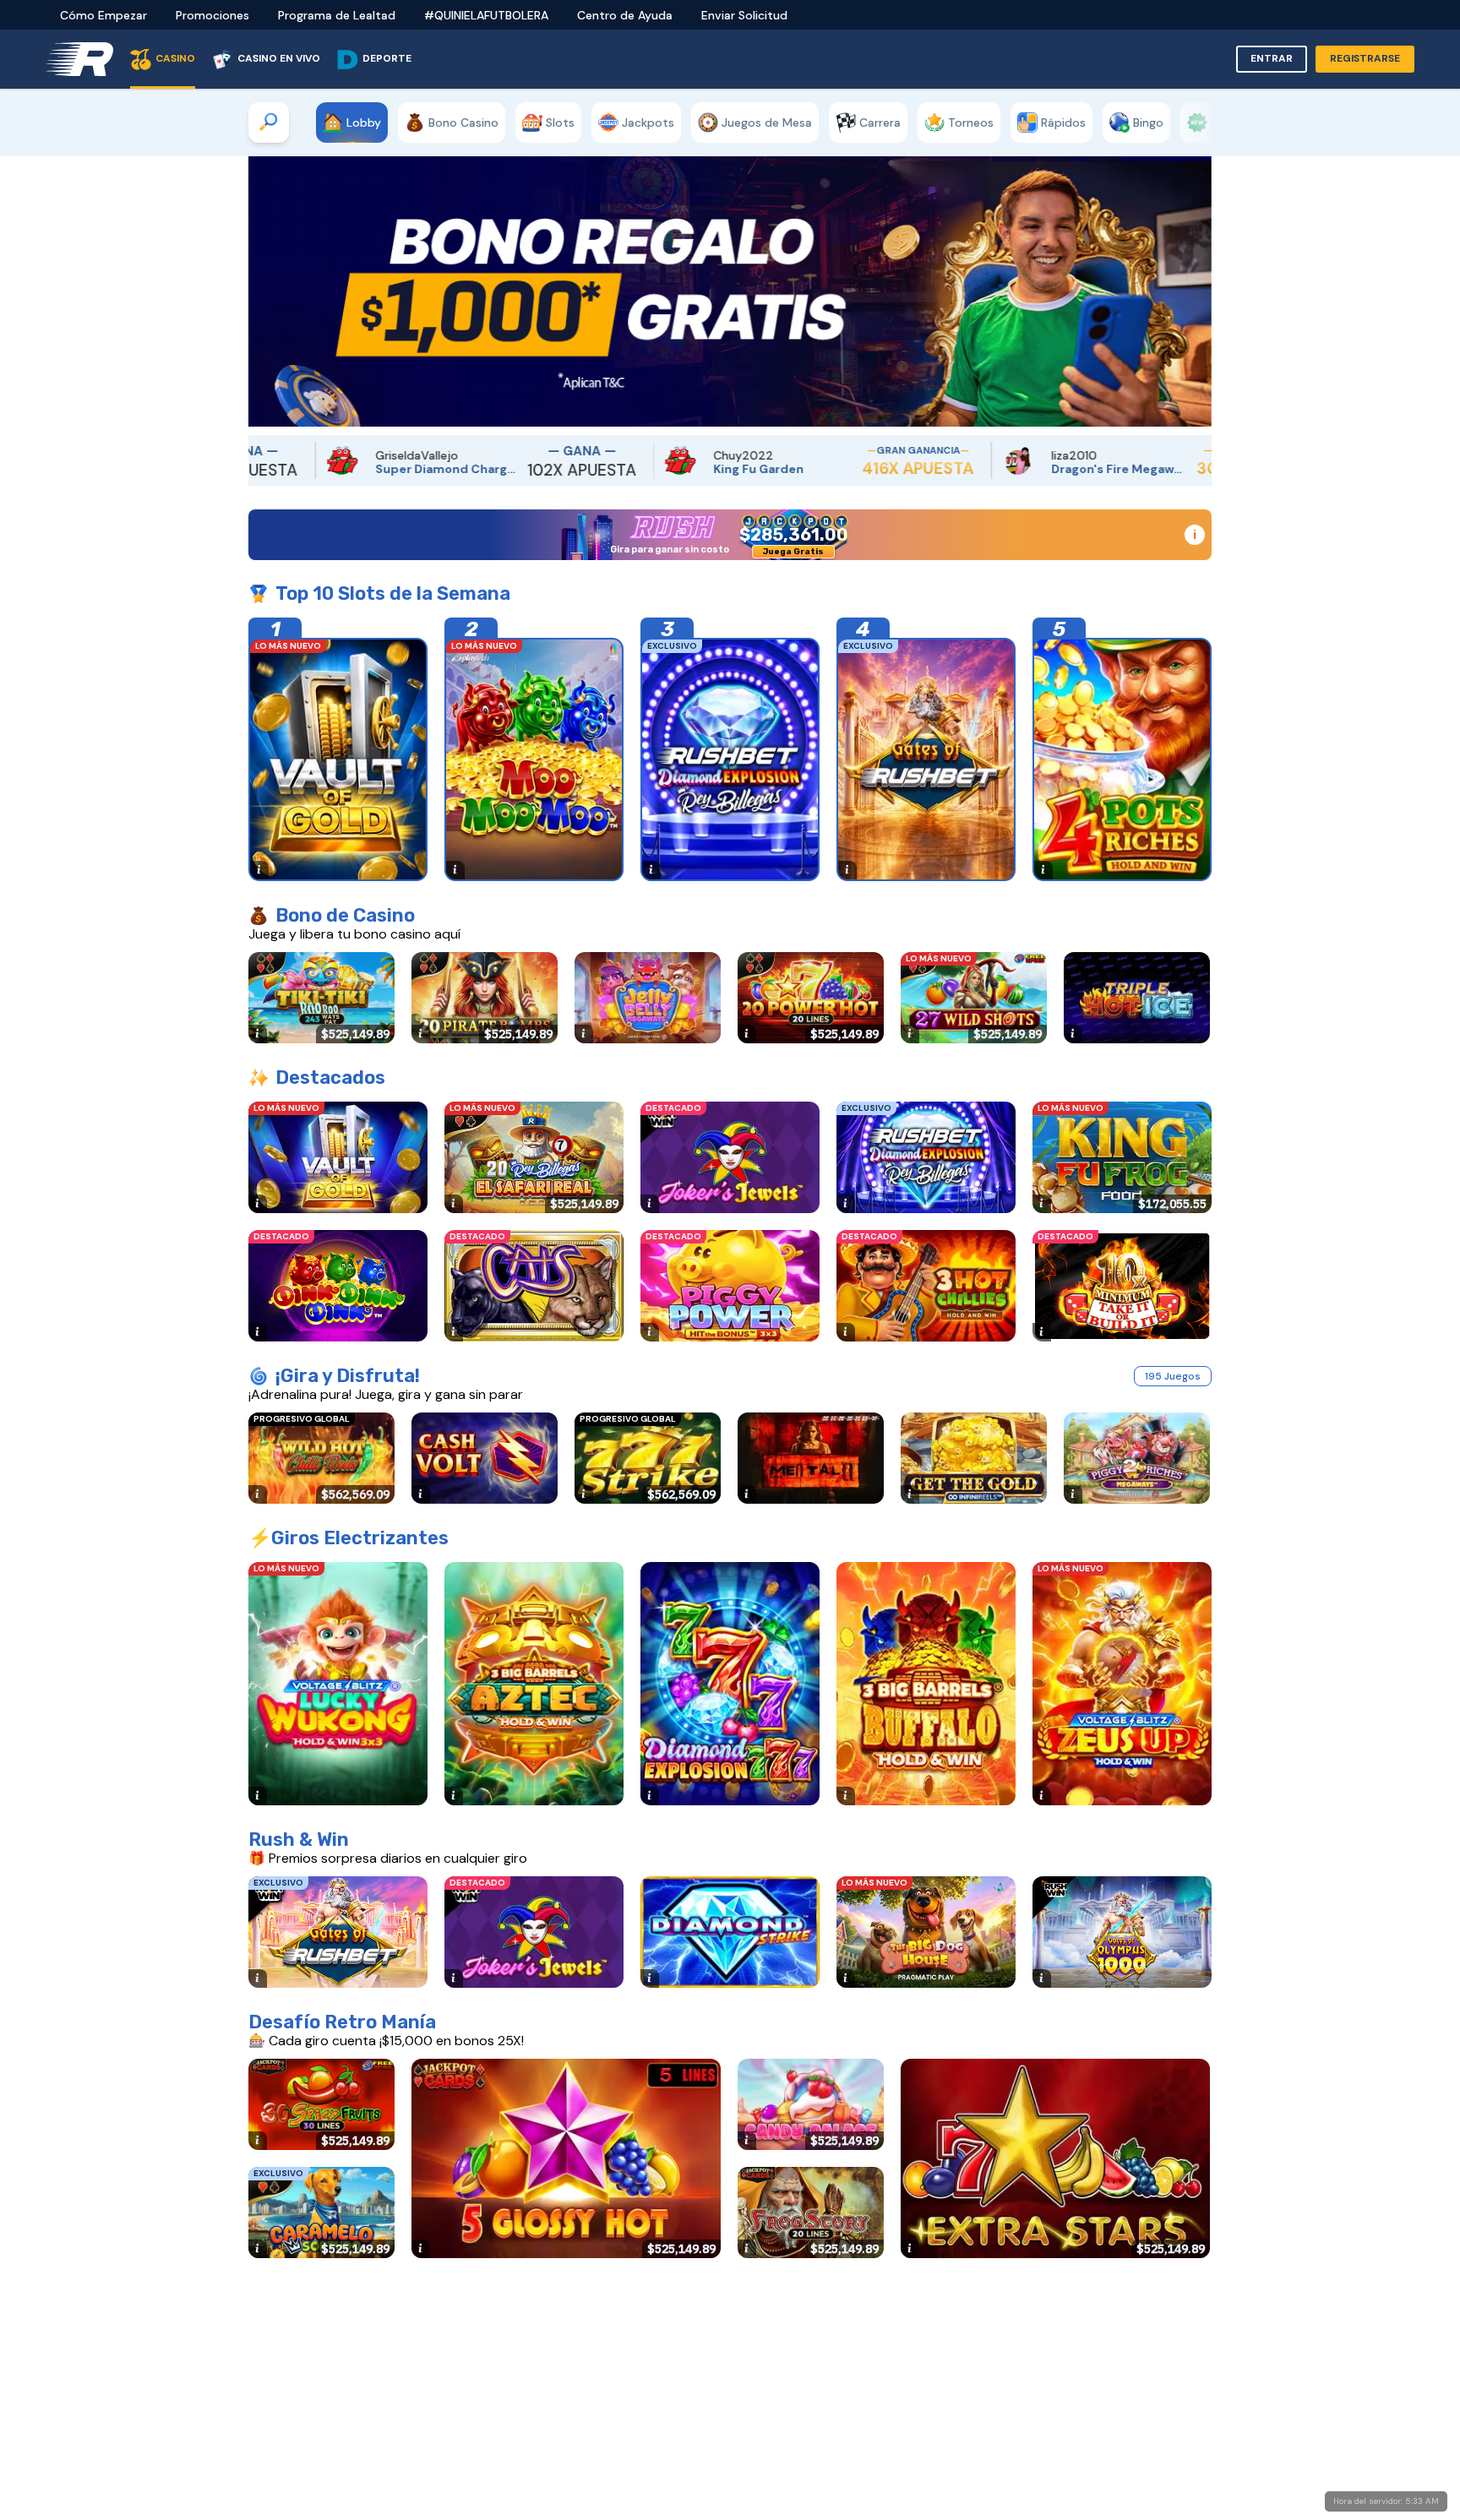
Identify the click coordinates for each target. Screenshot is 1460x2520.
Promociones (212, 15)
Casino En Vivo (279, 58)
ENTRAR (1272, 58)
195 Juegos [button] (1173, 1376)
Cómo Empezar (104, 15)
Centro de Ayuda (625, 15)
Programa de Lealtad (337, 15)
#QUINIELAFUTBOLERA (486, 15)
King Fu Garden (584, 469)
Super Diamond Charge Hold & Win (272, 469)
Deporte (387, 58)
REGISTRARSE (1365, 58)
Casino (175, 58)
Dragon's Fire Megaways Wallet (945, 469)
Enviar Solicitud (744, 15)
